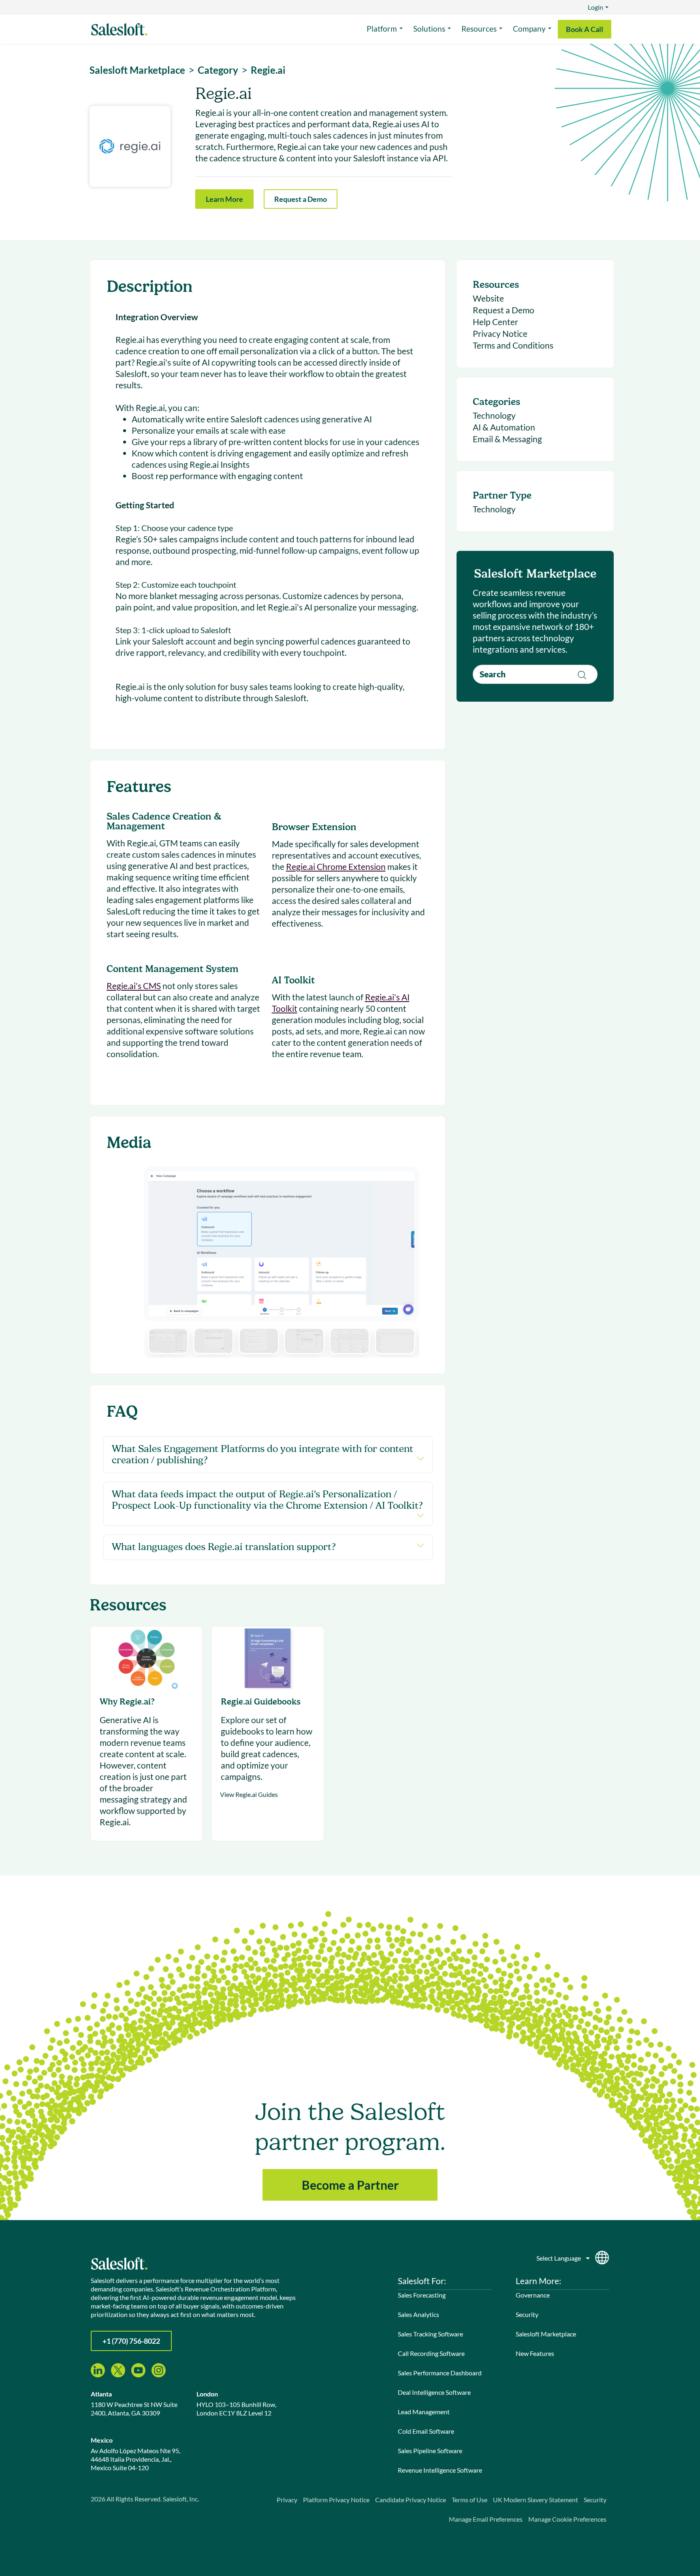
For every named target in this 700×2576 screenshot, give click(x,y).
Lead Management (424, 2412)
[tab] (168, 1341)
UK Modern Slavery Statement (536, 2500)
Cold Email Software (426, 2431)
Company (529, 29)
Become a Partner (350, 2185)
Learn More (224, 199)
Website (488, 298)
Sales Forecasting (422, 2295)
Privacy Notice (500, 333)
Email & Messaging (507, 439)
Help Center (495, 322)
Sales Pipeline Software (430, 2451)
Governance (533, 2295)
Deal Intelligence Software (434, 2392)
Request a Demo (301, 199)
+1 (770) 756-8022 (131, 2341)
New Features (535, 2353)
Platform (382, 29)
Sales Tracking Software (430, 2334)
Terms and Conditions (513, 345)
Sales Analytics (418, 2314)
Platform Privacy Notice (336, 2500)
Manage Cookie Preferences (567, 2519)
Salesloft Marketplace (546, 2334)
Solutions (429, 29)
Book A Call (585, 29)
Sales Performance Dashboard (440, 2373)
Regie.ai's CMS (134, 986)
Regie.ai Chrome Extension (336, 866)
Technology (494, 415)
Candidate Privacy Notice (411, 2500)
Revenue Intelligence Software (440, 2470)
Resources (479, 29)
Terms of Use (470, 2500)
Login (595, 7)
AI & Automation (504, 427)
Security (527, 2314)
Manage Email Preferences (486, 2519)
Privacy (287, 2500)
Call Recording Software (431, 2353)
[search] (535, 674)
